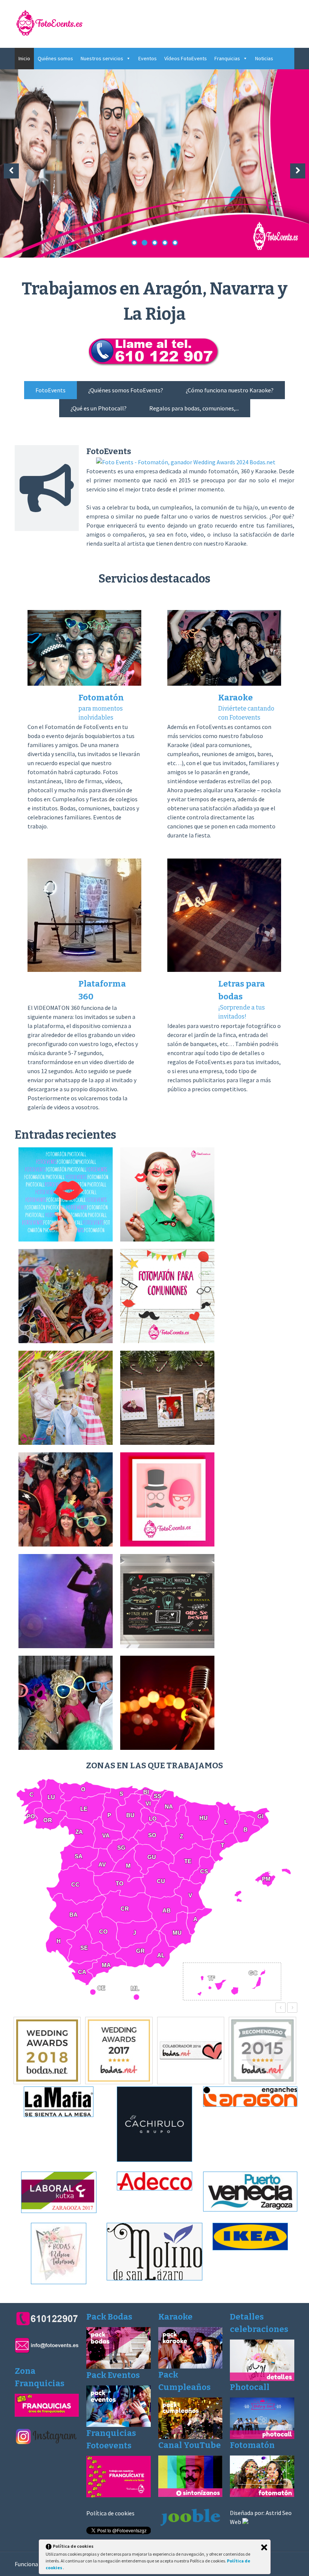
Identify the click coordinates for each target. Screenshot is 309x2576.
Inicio (24, 58)
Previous (11, 171)
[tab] (50, 390)
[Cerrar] (264, 2547)
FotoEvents (50, 390)
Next (298, 171)
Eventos (148, 58)
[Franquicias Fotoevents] (119, 2495)
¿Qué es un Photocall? (99, 408)
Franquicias (227, 58)
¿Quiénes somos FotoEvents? (126, 390)
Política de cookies (110, 2513)
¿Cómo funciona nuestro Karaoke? (230, 390)
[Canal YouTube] (190, 2495)
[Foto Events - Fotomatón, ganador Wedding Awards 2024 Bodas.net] (186, 462)
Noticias (264, 58)
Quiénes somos (55, 58)
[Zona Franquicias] (47, 2414)
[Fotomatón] (262, 2495)
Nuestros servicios (102, 58)
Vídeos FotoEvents (186, 58)
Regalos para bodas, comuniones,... (194, 408)
